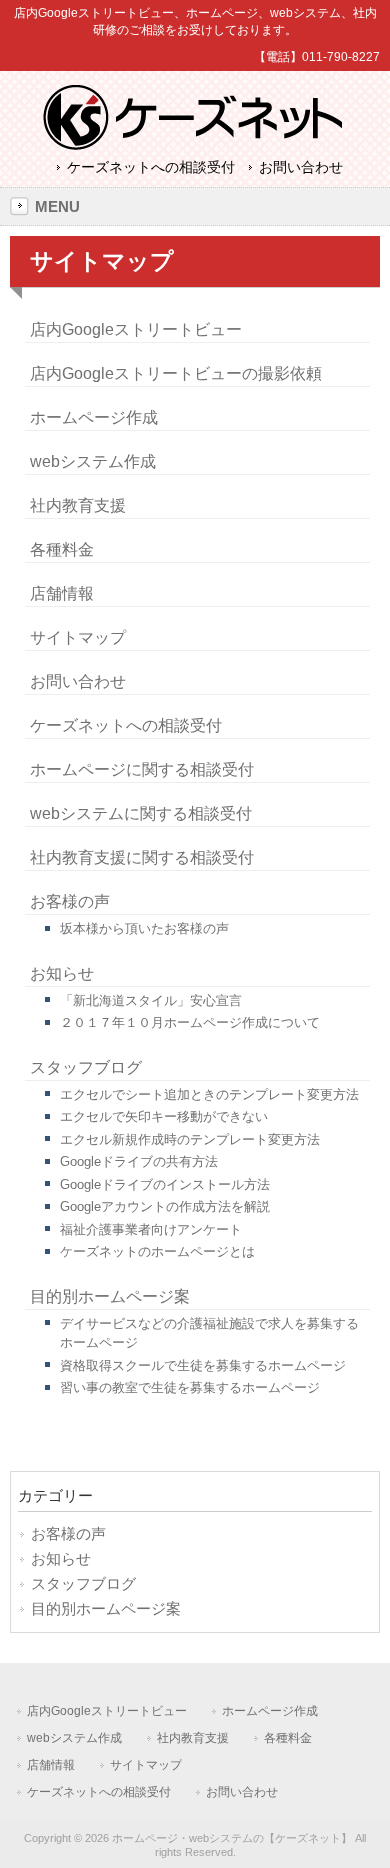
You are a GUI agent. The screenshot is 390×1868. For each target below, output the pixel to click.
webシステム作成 (93, 461)
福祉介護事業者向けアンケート (151, 1229)
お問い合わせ (301, 167)
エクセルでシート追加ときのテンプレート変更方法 (209, 1094)
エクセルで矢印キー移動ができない (164, 1116)
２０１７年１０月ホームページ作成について (190, 1022)
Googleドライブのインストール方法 (165, 1184)
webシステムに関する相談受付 (141, 813)
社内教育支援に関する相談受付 (142, 857)
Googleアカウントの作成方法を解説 (165, 1206)
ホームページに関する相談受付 (142, 769)
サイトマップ (78, 637)
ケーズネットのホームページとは (157, 1251)
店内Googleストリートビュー (136, 329)
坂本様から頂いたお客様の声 (144, 928)
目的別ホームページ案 (110, 1296)
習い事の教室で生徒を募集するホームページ (190, 1387)
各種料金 (62, 549)
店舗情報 (62, 593)
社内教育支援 (78, 505)
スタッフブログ (86, 1067)
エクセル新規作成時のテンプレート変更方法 (190, 1139)
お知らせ (62, 973)
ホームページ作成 (94, 417)
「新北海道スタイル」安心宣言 (151, 1000)
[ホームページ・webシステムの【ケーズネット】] (195, 143)
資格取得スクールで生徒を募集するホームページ (203, 1365)
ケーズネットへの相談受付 (151, 167)
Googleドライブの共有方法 (139, 1161)
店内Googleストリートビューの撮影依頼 (176, 373)
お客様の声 (70, 901)
